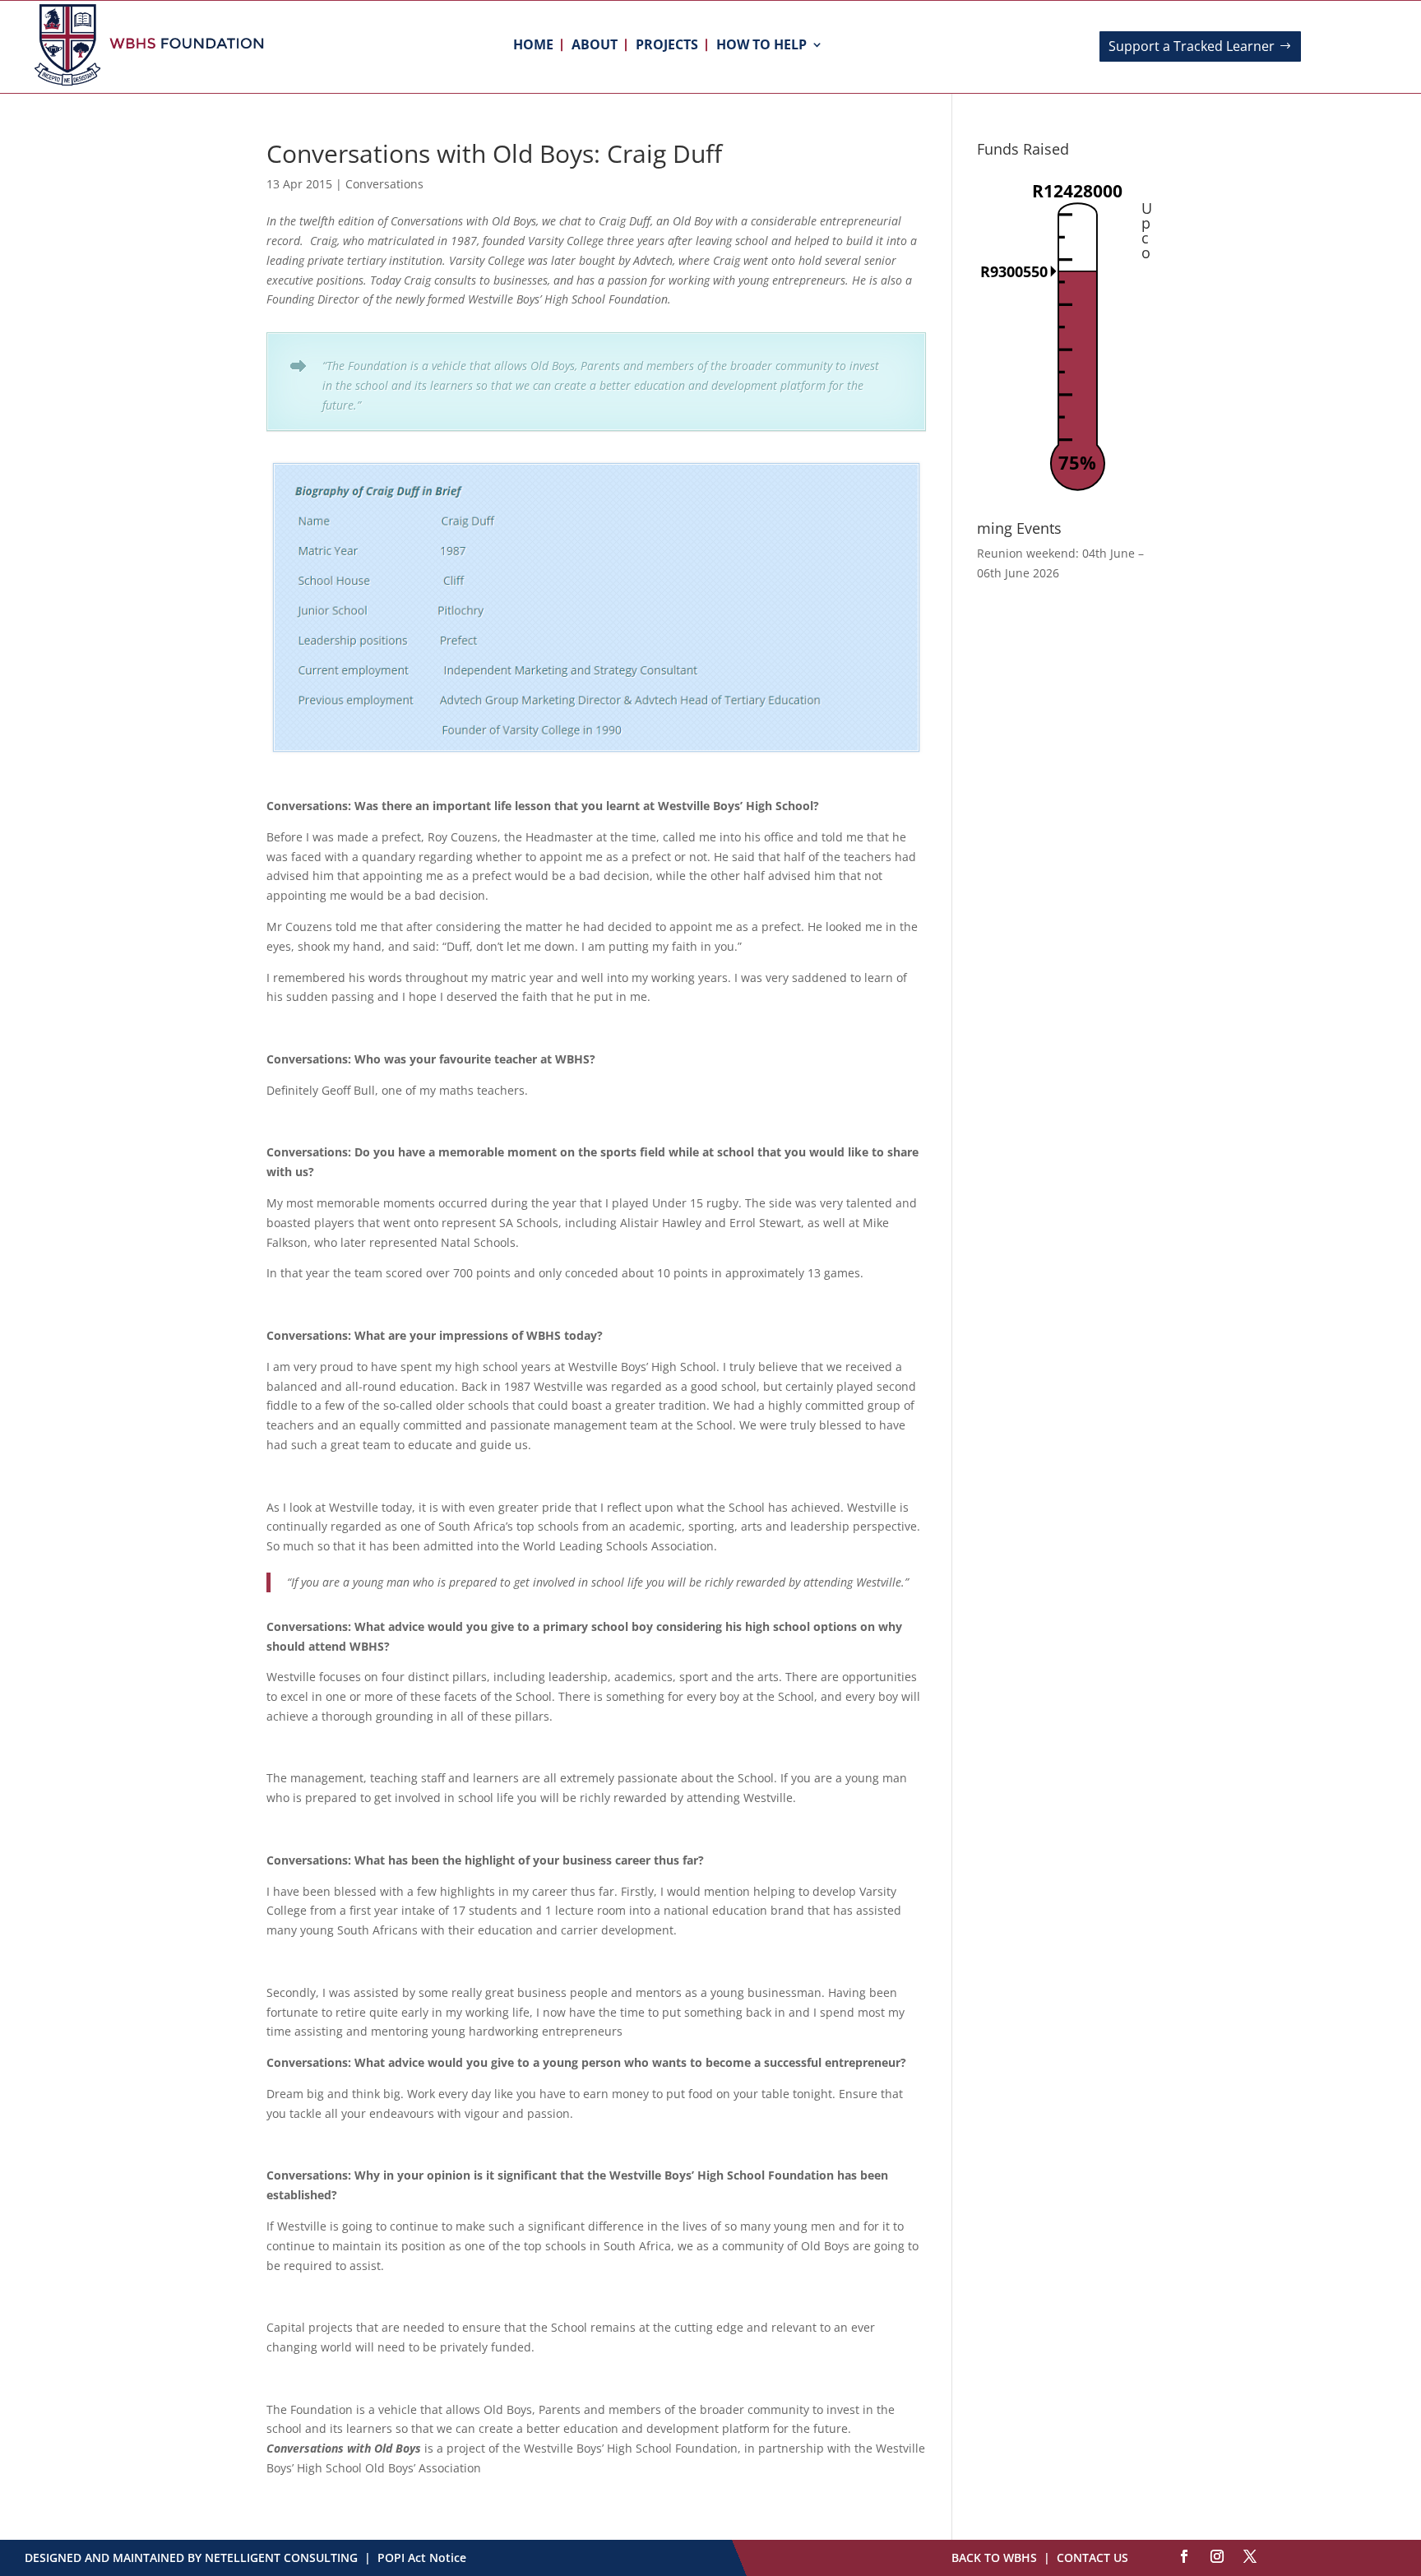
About (595, 46)
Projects (667, 46)
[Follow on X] (1250, 2556)
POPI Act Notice (422, 2557)
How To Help (761, 46)
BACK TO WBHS (994, 2557)
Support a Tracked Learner (1192, 46)
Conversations (384, 184)
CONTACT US (1092, 2557)
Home (533, 46)
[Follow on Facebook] (1184, 2556)
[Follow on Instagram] (1217, 2556)
